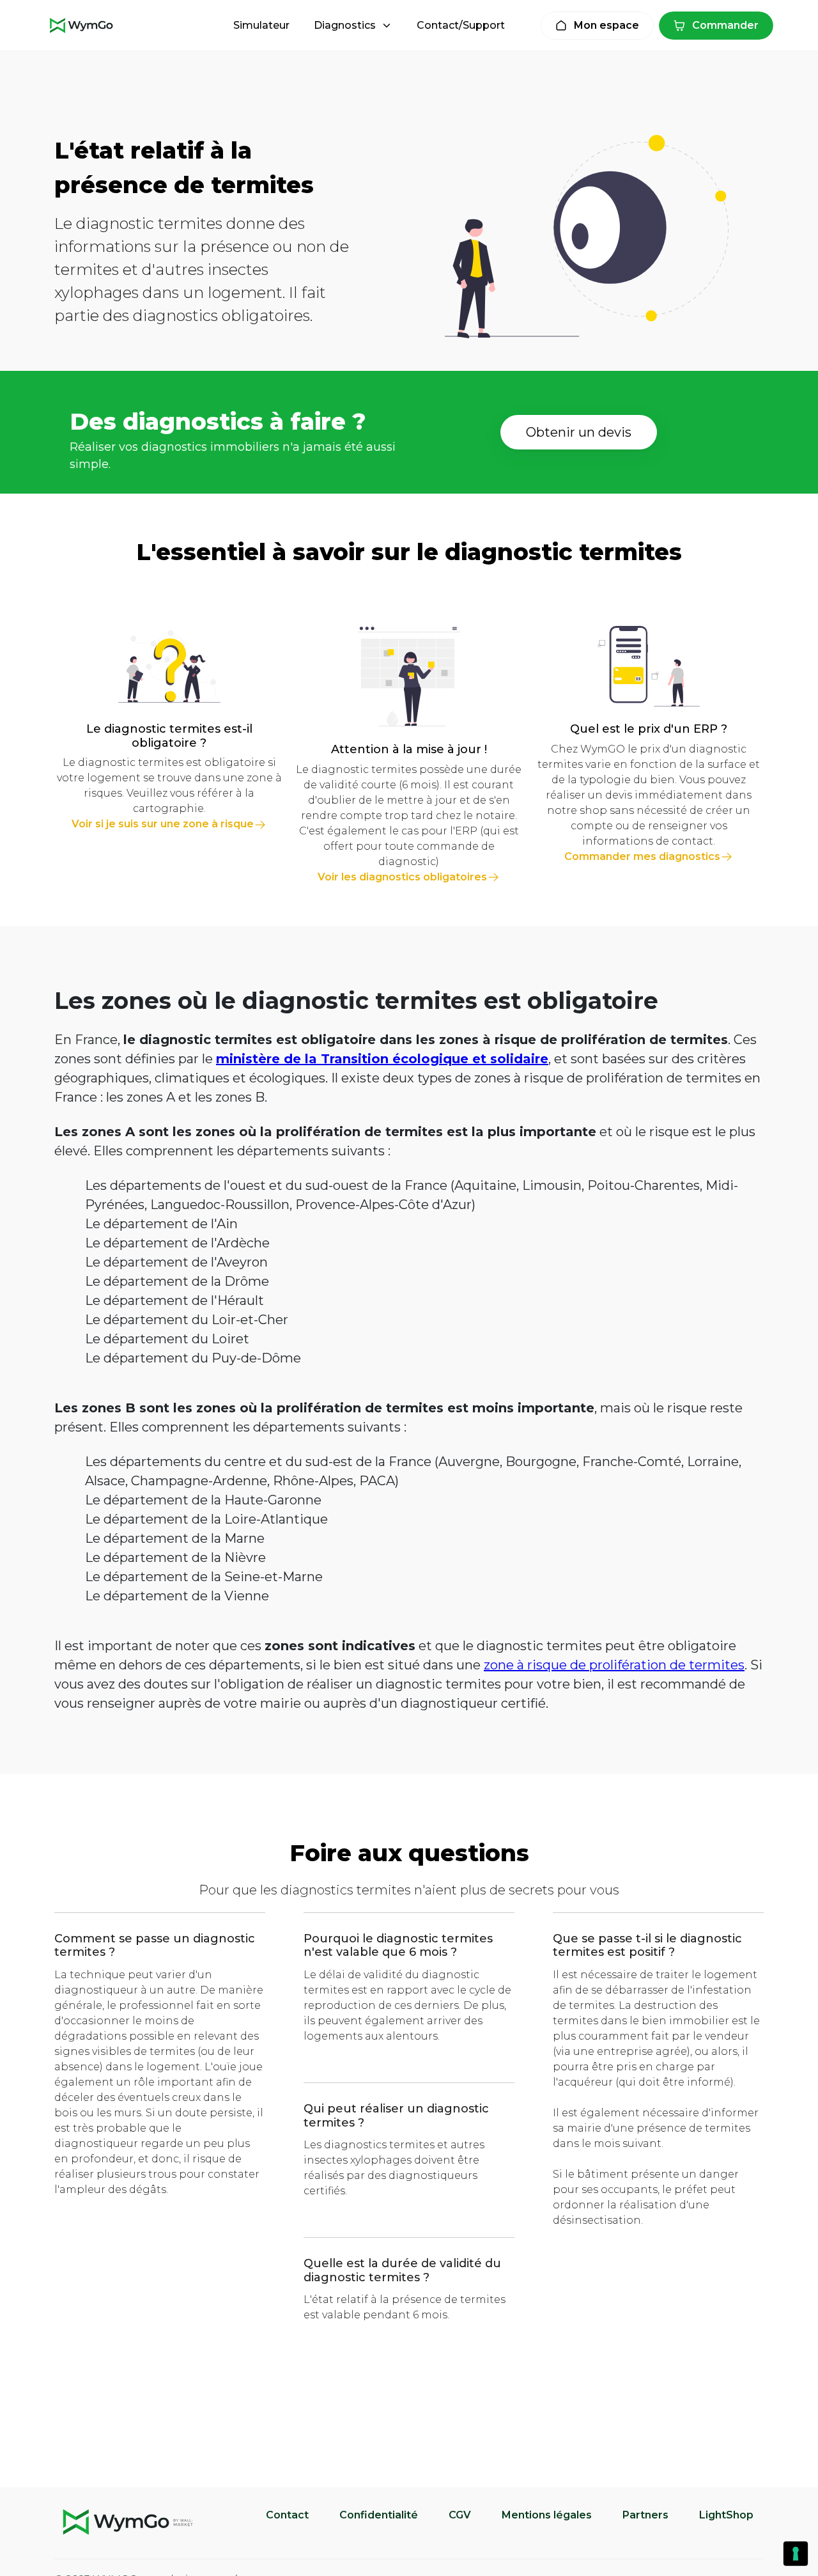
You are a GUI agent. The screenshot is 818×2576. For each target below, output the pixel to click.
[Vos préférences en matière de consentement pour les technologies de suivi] (796, 2554)
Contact (287, 2515)
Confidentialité (379, 2515)
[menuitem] (261, 26)
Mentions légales (547, 2515)
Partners (645, 2515)
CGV (460, 2515)
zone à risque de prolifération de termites (614, 1665)
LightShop (726, 2515)
